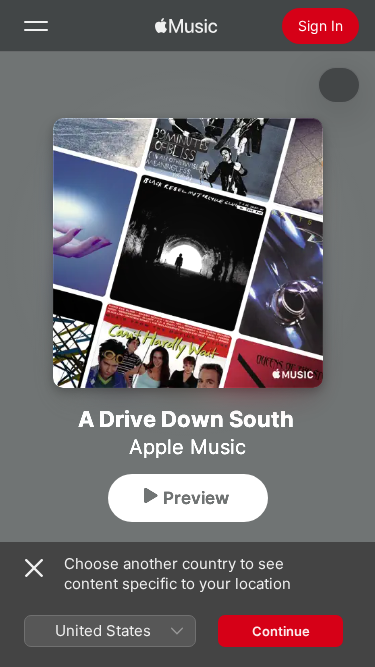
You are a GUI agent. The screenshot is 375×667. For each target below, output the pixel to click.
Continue (281, 631)
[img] (186, 26)
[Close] (34, 568)
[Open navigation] (36, 26)
